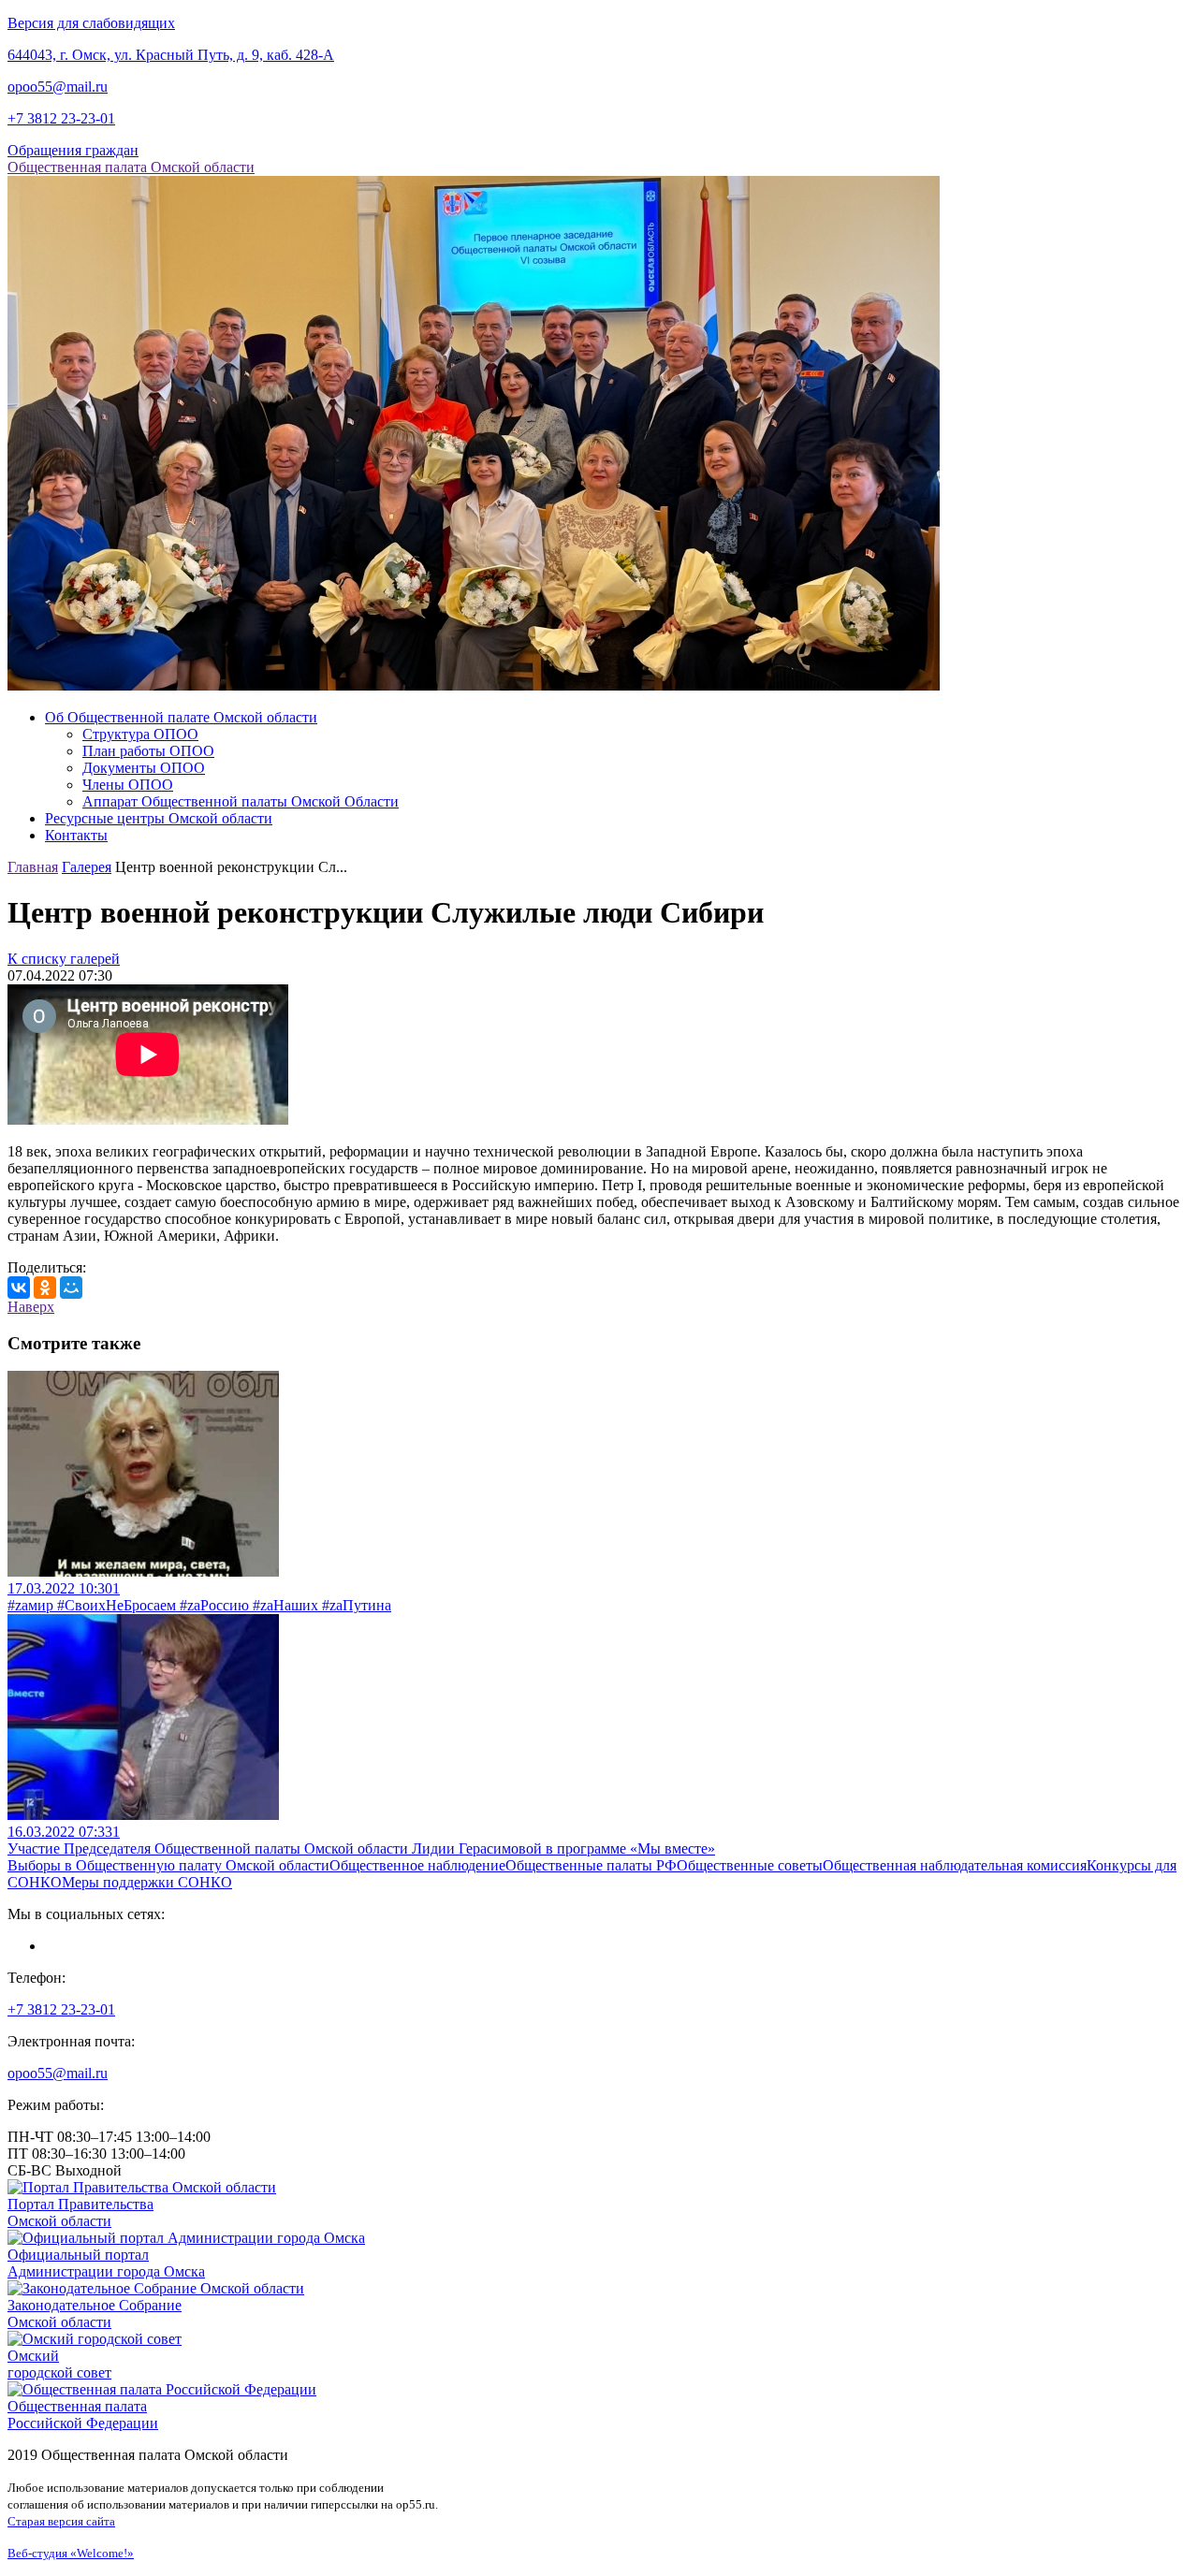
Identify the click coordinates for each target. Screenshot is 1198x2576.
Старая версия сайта (61, 2521)
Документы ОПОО (144, 768)
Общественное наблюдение (417, 1865)
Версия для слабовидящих (91, 23)
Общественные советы (750, 1865)
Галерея (87, 867)
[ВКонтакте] (19, 1288)
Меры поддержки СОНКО (147, 1882)
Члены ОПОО (128, 785)
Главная (33, 867)
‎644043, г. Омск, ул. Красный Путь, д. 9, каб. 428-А (171, 55)
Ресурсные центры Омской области (159, 818)
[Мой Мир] (71, 1288)
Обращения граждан (73, 150)
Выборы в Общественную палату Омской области (168, 1865)
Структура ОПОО (140, 734)
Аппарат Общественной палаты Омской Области (241, 801)
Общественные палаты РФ (591, 1865)
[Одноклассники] (45, 1288)
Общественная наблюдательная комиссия (955, 1865)
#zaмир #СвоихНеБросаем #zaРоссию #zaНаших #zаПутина (199, 1605)
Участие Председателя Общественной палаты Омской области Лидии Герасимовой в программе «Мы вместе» (361, 1848)
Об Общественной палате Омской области (181, 717)
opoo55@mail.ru (58, 87)
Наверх (31, 1307)
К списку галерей (64, 959)
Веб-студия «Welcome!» (71, 2553)
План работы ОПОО (148, 751)
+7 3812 (61, 118)
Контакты (76, 835)
